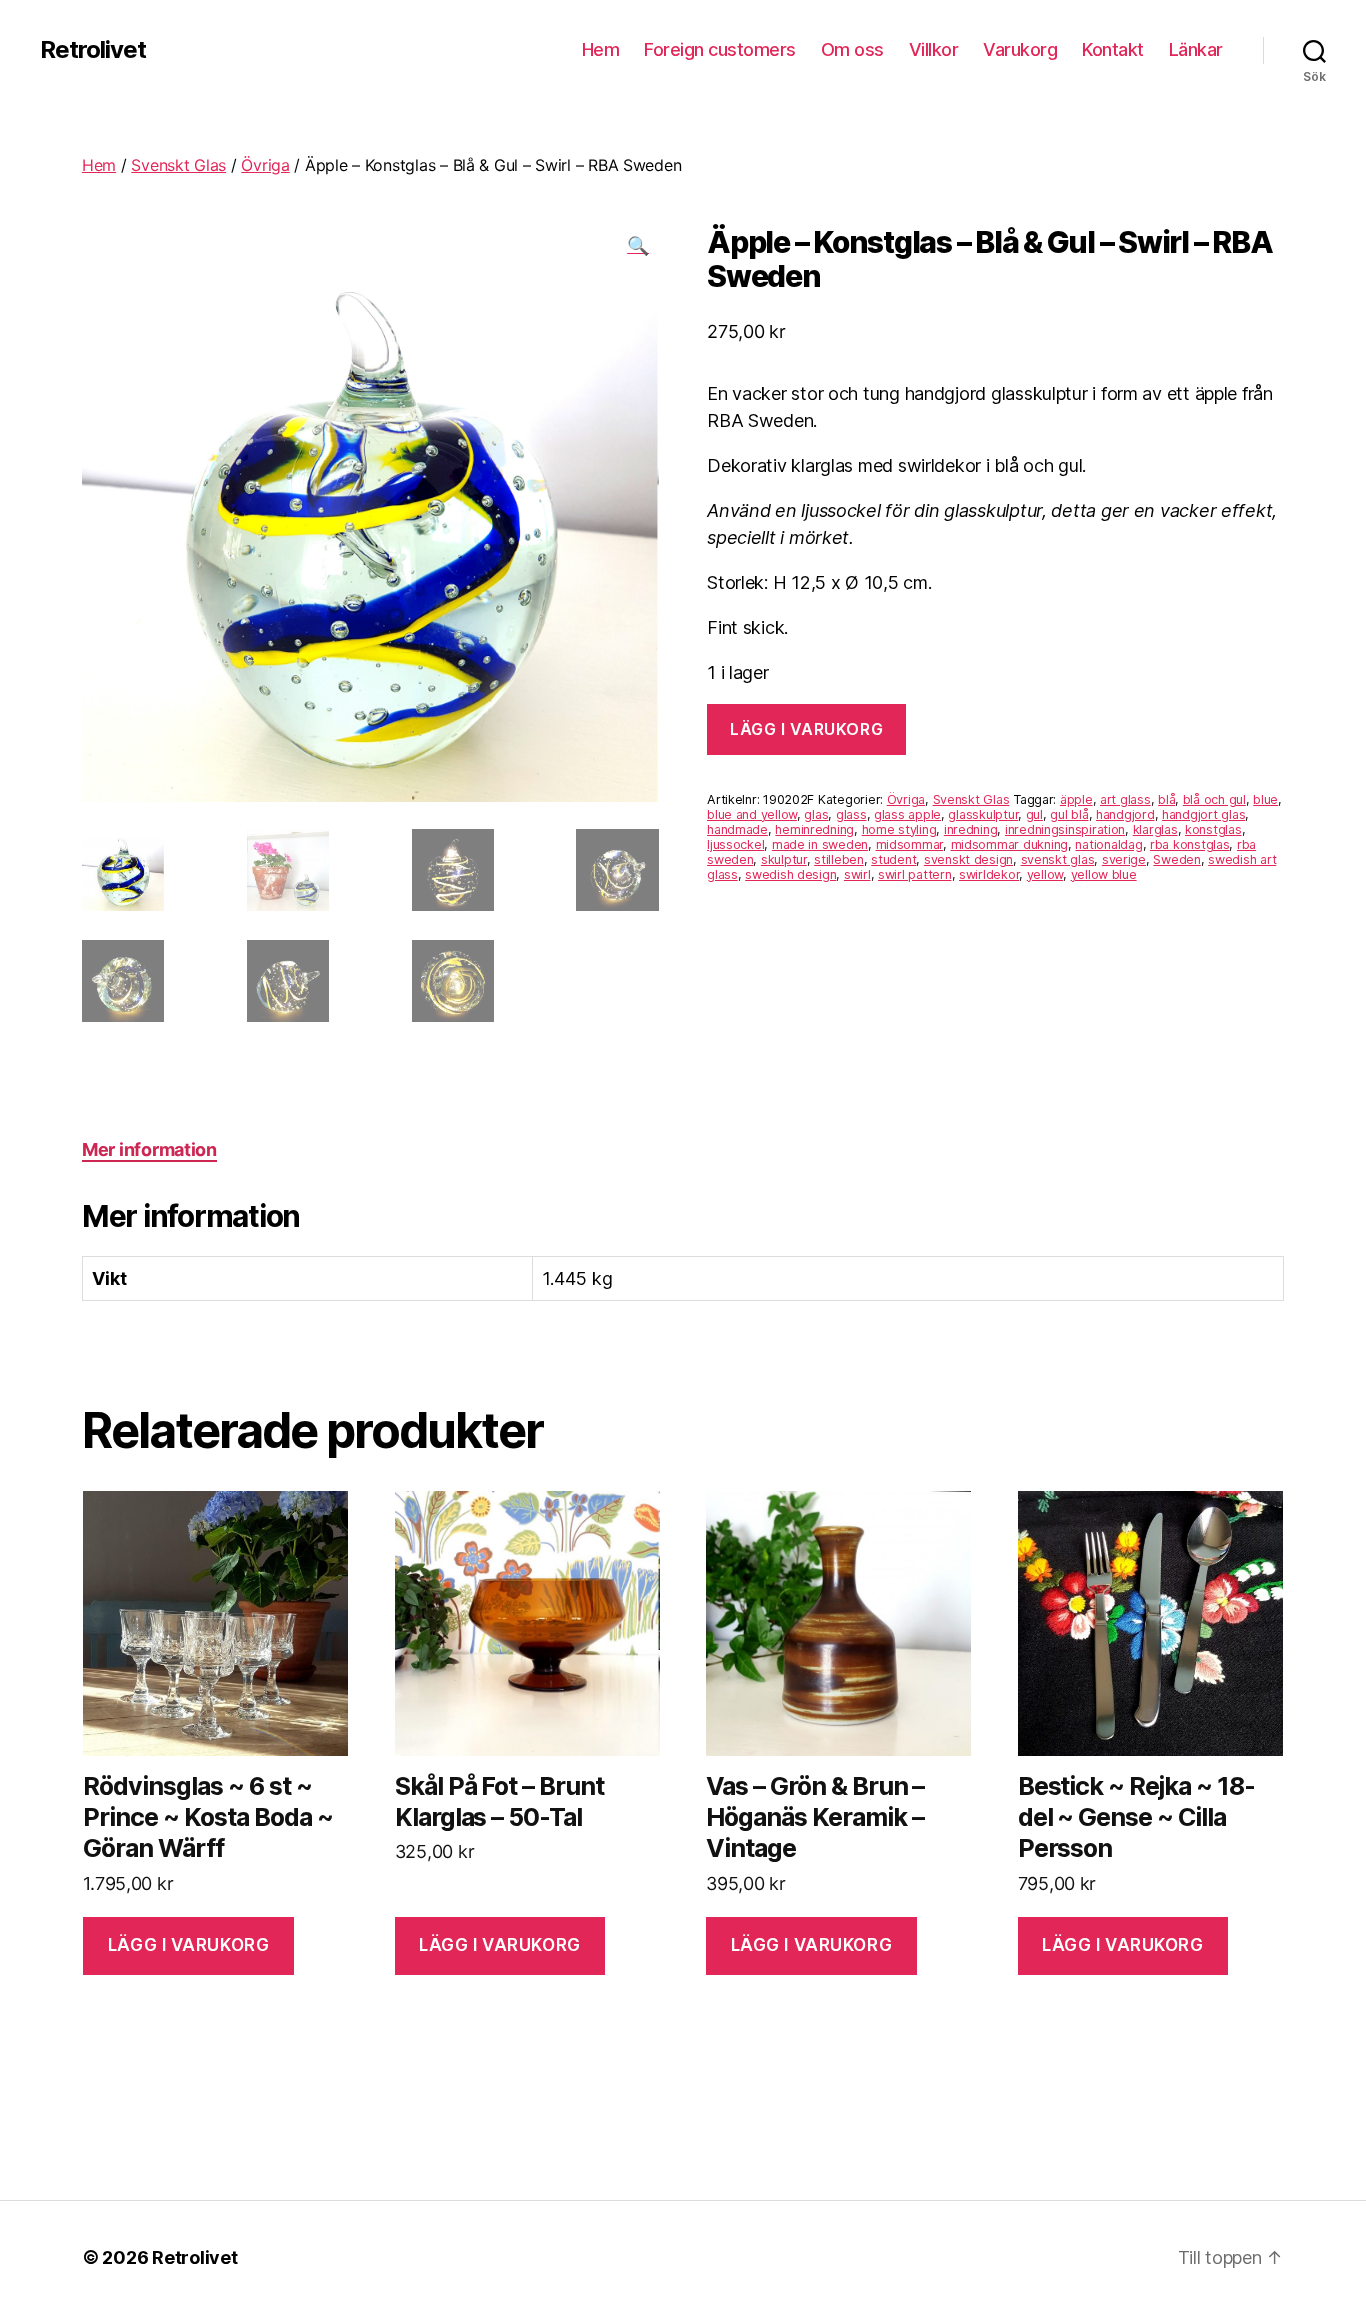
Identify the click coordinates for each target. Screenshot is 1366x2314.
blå (1166, 799)
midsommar (910, 844)
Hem (601, 49)
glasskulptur (983, 814)
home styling (899, 829)
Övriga (265, 165)
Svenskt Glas (178, 165)
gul (1034, 814)
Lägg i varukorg (806, 729)
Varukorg (1020, 49)
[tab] (149, 1149)
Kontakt (1113, 49)
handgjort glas (1203, 814)
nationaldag (1108, 844)
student (893, 859)
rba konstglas (1190, 844)
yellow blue (1104, 874)
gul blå (1069, 814)
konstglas (1213, 829)
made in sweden (820, 844)
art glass (1125, 799)
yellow (1045, 874)
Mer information (149, 1149)
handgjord (1125, 814)
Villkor (934, 49)
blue (1265, 799)
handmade (737, 829)
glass (851, 814)
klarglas (1155, 829)
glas (816, 814)
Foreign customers (720, 49)
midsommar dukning (1009, 844)
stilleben (839, 859)
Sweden (1176, 859)
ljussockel (735, 844)
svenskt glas (1058, 859)
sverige (1124, 859)
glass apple (907, 814)
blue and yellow (752, 814)
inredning (971, 829)
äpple (1076, 799)
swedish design (790, 874)
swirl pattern (915, 874)
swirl (857, 874)
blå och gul (1214, 799)
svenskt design (968, 859)
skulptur (784, 859)
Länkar (1196, 49)
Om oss (852, 49)
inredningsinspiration (1065, 829)
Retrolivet (93, 50)
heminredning (814, 829)
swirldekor (989, 874)
